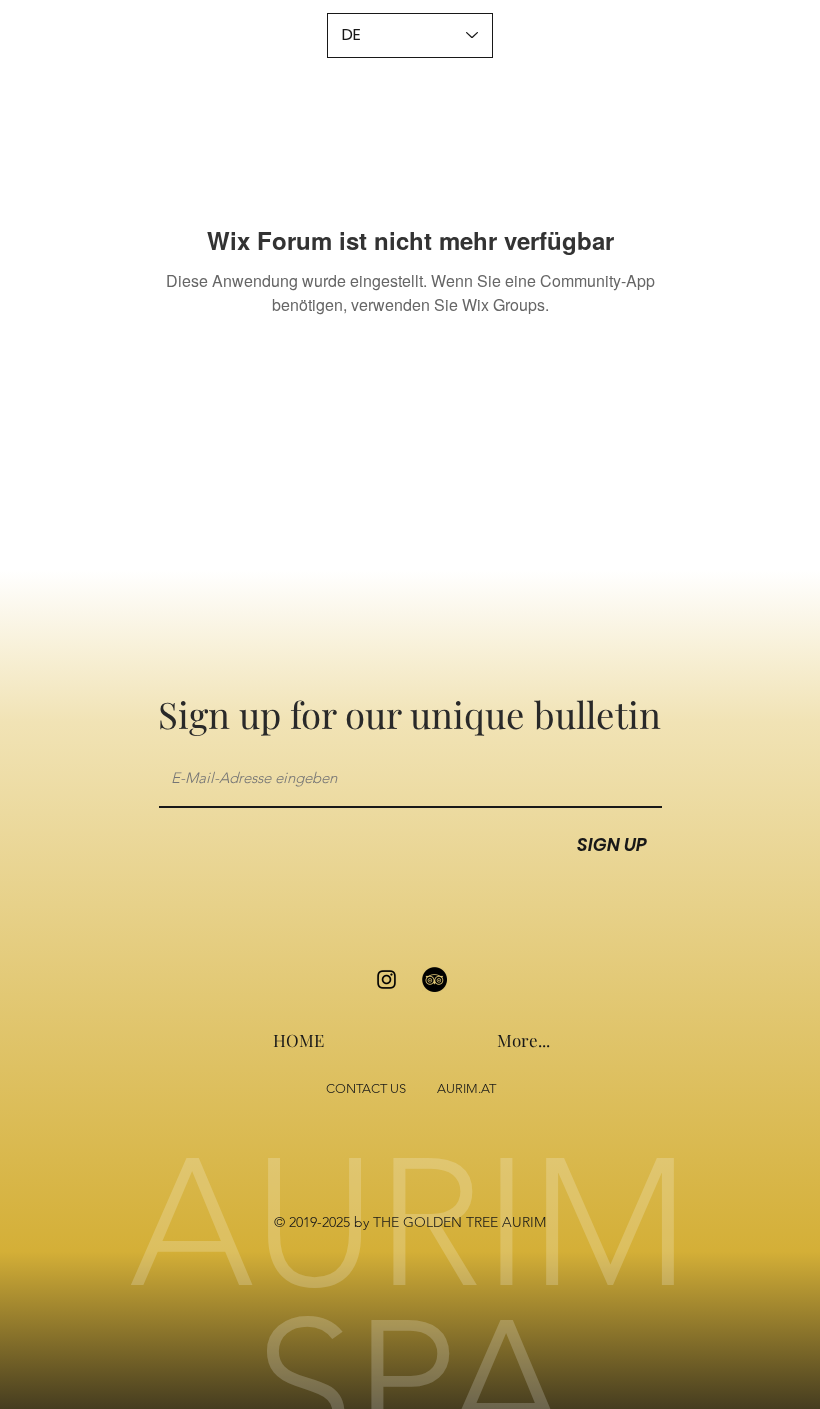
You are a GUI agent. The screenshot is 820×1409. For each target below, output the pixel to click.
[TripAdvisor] (434, 979)
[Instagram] (386, 979)
